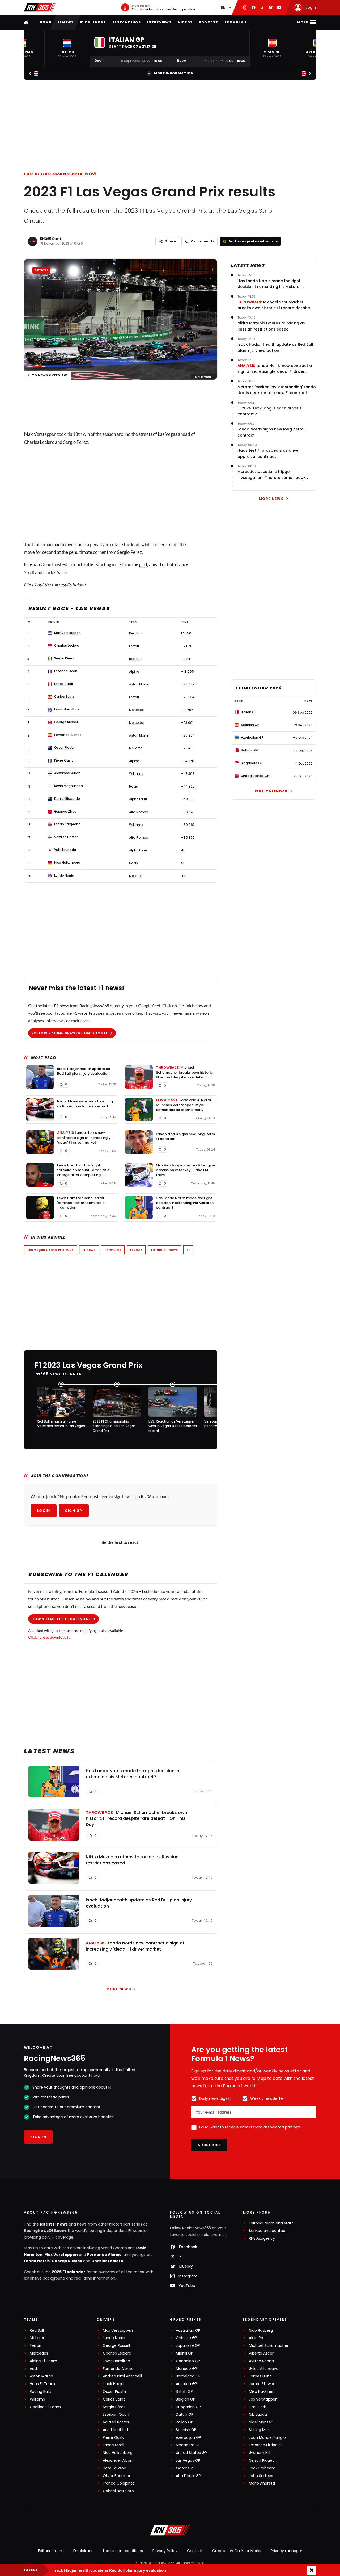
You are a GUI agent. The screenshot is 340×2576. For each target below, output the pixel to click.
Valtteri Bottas (116, 2422)
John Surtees (261, 2476)
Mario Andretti (262, 2483)
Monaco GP (186, 2369)
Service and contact (268, 2231)
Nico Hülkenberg (118, 2453)
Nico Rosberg (261, 2330)
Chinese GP (186, 2338)
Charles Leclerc (39, 442)
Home (46, 22)
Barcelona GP (188, 2376)
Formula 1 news (164, 1250)
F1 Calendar (93, 22)
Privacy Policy (165, 2551)
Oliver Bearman (117, 2476)
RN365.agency (262, 2238)
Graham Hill (260, 2453)
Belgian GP (186, 2399)
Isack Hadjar (114, 2384)
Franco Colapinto (119, 2483)
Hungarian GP (188, 2407)
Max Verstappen (61, 2255)
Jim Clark (257, 2407)
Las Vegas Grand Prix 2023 (60, 174)
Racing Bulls (41, 2392)
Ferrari (35, 2346)
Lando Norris (37, 2261)
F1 (188, 1250)
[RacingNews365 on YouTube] (279, 7)
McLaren (38, 2338)
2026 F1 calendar (69, 2272)
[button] (67, 48)
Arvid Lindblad (115, 2430)
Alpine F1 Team (43, 2361)
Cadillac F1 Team (45, 2407)
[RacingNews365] (40, 7)
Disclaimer (83, 2551)
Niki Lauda (258, 2414)
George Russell (67, 2261)
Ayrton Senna (261, 2361)
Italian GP (184, 2422)
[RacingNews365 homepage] (27, 22)
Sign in (38, 2137)
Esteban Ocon (116, 2414)
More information (174, 73)
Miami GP (184, 2353)
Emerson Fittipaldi (265, 2445)
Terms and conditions (123, 2551)
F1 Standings (126, 22)
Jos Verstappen (263, 2399)
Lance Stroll (113, 2445)
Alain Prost (258, 2338)
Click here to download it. (49, 1637)
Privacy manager (286, 2551)
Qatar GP (184, 2468)
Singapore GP (188, 2445)
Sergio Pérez (114, 2407)
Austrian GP (186, 2384)
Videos (185, 22)
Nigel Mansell (261, 2422)
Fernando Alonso (104, 2255)
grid (143, 564)
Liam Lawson (114, 2468)
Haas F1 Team (42, 2384)
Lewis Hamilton (116, 2361)
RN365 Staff (51, 239)
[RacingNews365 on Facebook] (254, 7)
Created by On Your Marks (237, 2551)
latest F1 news (54, 2224)
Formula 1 (113, 1250)
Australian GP (188, 2330)
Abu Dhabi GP (188, 2476)
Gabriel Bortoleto (118, 2491)
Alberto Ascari (262, 2353)
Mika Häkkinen (262, 2392)
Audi (34, 2369)
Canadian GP (188, 2361)
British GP (184, 2392)
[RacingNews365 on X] (262, 7)
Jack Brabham (262, 2468)
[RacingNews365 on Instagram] (245, 7)
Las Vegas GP (188, 2460)
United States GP (191, 2453)
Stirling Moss (260, 2430)
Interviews (159, 22)
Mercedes (39, 2353)
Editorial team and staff (271, 2223)
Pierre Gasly (114, 2438)
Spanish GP (186, 2430)
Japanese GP (188, 2346)
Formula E (235, 22)
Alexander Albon (118, 2460)
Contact (195, 2551)
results (65, 585)
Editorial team (51, 2551)
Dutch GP (185, 2414)
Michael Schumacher (269, 2346)
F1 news (66, 22)
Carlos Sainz (114, 2399)
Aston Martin (41, 2376)
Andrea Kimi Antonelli (122, 2376)
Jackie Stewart (262, 2384)
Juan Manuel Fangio (267, 2438)
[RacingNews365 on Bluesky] (271, 7)
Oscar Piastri (114, 2392)
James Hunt (260, 2376)
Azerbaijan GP (188, 2438)
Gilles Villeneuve (264, 2369)
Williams (37, 2399)
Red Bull (37, 2330)
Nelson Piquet (261, 2460)
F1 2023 (136, 1250)
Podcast (209, 22)
